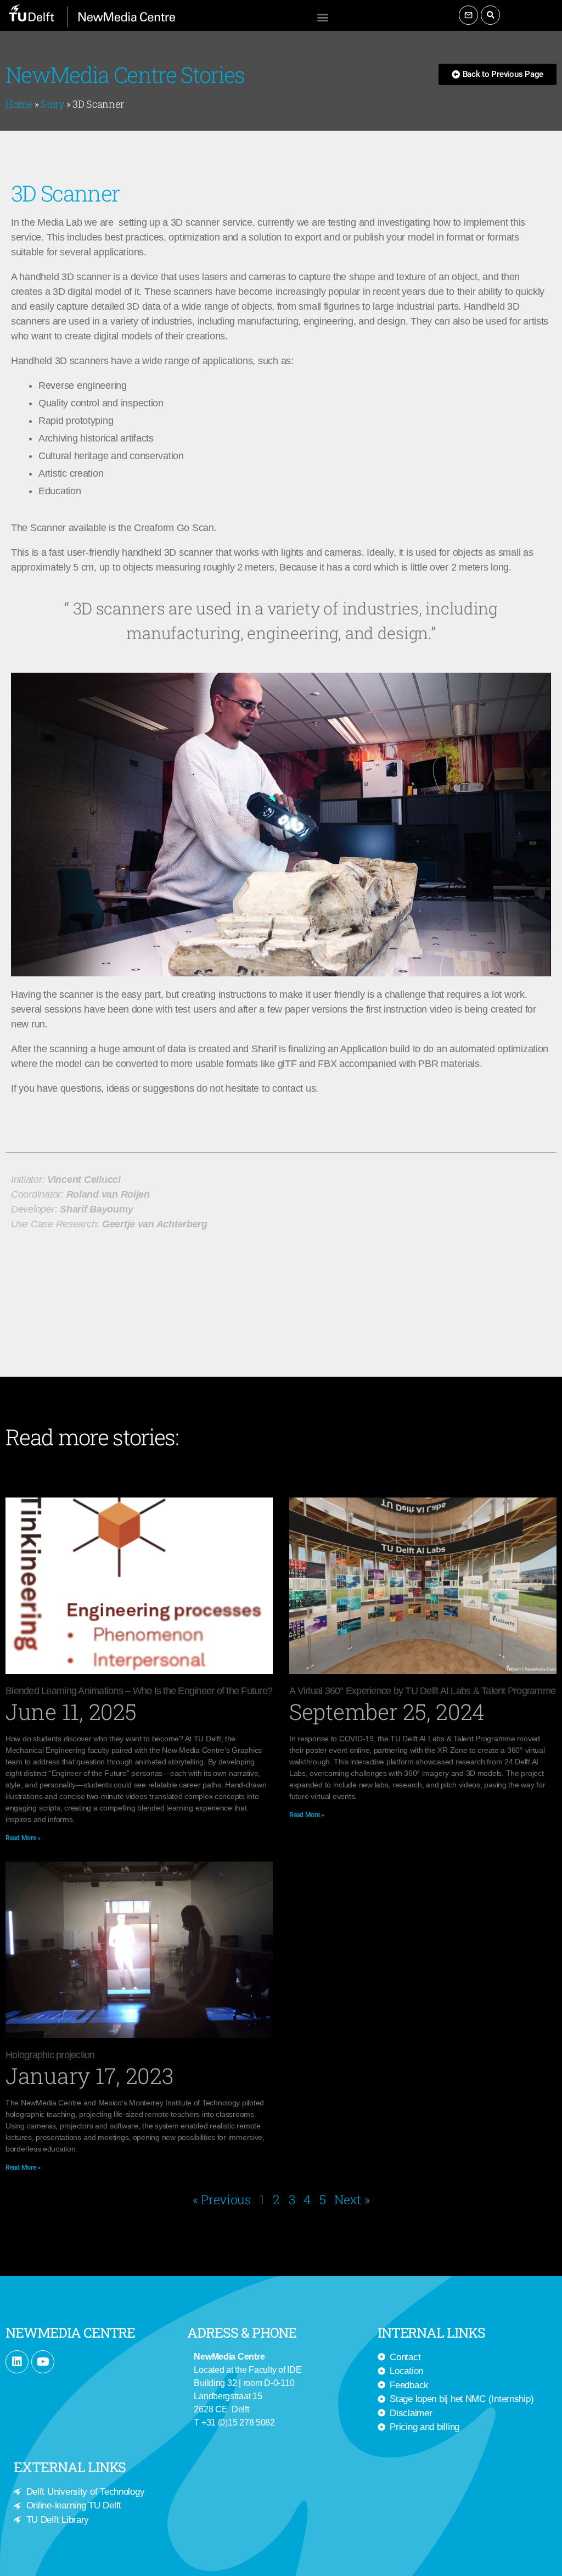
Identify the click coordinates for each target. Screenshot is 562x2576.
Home (19, 104)
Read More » (23, 1838)
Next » (352, 2199)
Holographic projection (50, 2055)
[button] (322, 17)
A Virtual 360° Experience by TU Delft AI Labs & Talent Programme (422, 1691)
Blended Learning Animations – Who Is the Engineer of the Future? (139, 1691)
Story (52, 104)
